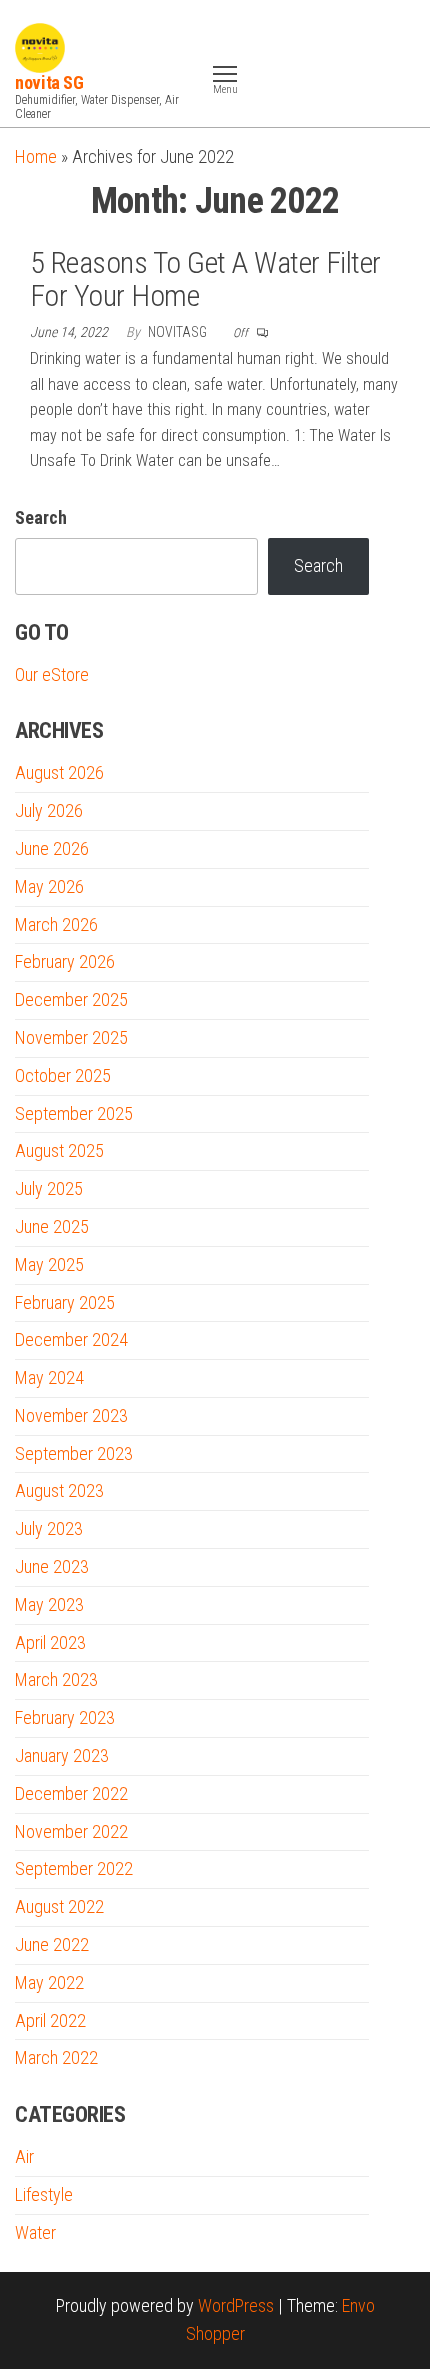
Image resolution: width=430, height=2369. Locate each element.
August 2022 (59, 1906)
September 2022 (74, 1868)
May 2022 (49, 1982)
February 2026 (65, 961)
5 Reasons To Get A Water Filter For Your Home (205, 279)
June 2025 (52, 1226)
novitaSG (179, 332)
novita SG (49, 82)
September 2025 (74, 1113)
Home (36, 156)
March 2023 (56, 1679)
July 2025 (49, 1188)
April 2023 (50, 1642)
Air (24, 2156)
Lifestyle (44, 2194)
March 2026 (56, 924)
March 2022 (56, 2057)
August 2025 (59, 1150)
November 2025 (71, 1037)
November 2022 (71, 1831)
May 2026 (49, 886)
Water (35, 2232)
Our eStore (52, 674)
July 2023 (49, 1528)
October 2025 (63, 1075)
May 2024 (49, 1377)
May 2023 (49, 1604)
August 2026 (59, 772)
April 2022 (50, 2020)
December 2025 (71, 999)
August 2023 (59, 1490)
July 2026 (49, 810)
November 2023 (71, 1415)
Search (41, 517)
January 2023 (62, 1755)
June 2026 (52, 848)
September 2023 (74, 1453)
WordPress (236, 2305)
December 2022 (71, 1793)
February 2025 (65, 1302)
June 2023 (52, 1566)
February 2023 (65, 1717)
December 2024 (71, 1339)
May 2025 (49, 1264)
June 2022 (52, 1944)
